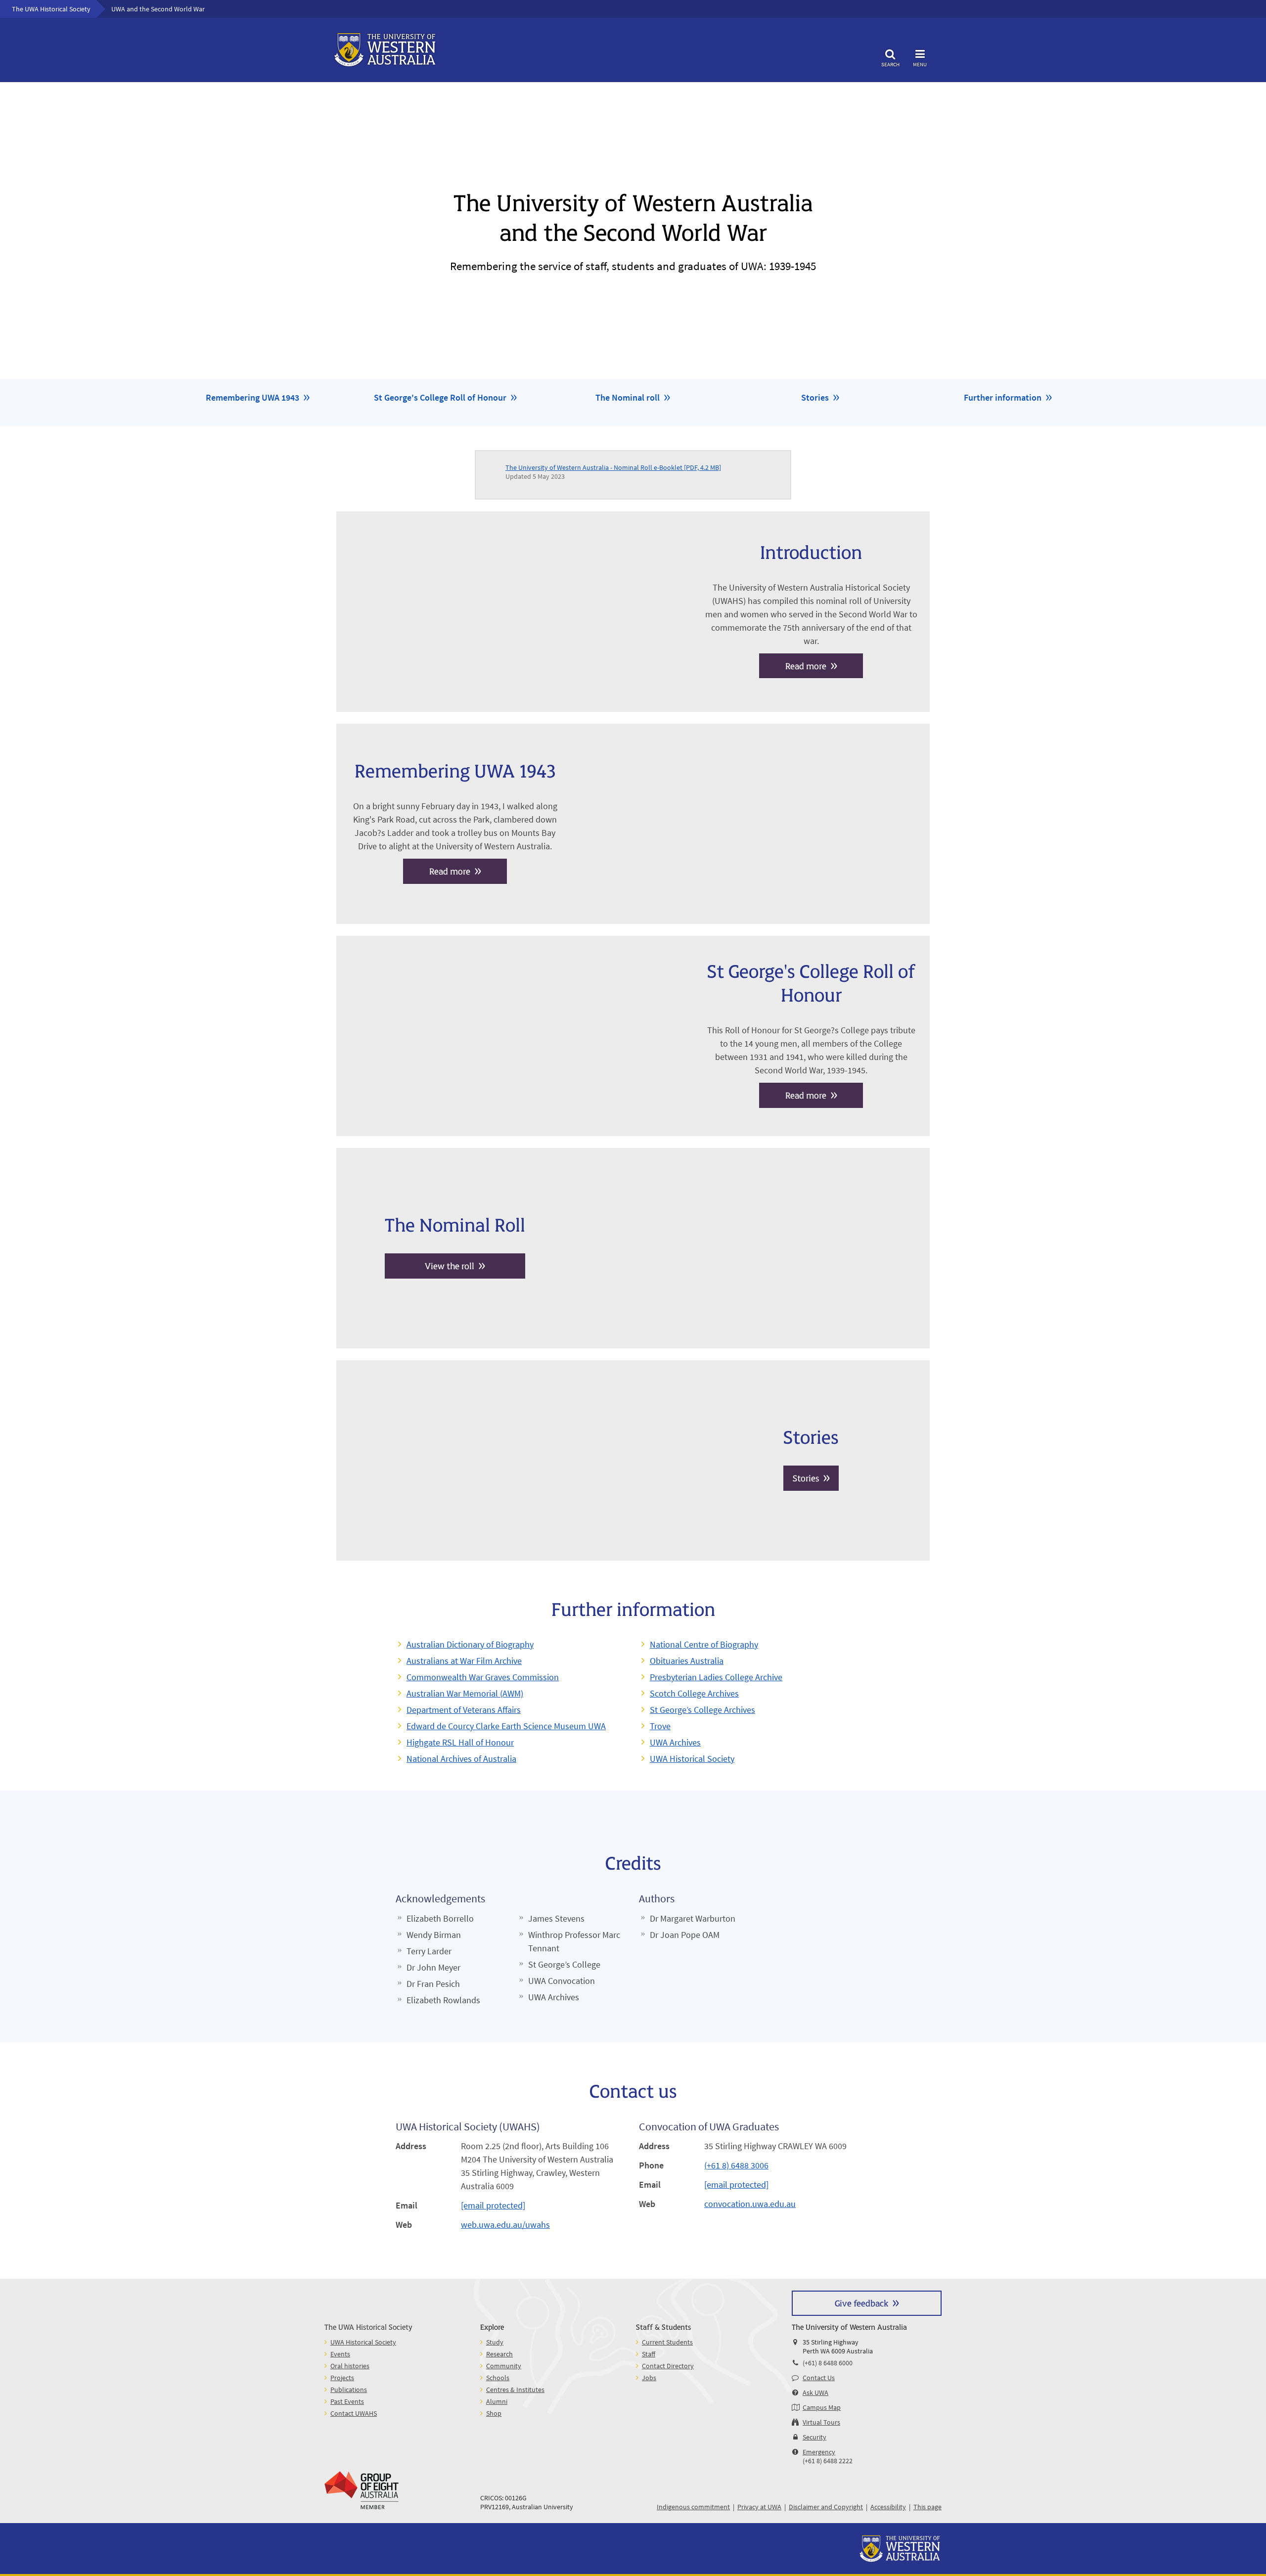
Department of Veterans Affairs (464, 1710)
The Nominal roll (628, 397)
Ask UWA (815, 2392)
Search (890, 64)
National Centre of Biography (704, 1644)
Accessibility (888, 2507)
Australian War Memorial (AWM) (465, 1693)
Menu (920, 64)
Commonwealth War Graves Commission (483, 1677)
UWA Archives (675, 1742)
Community (504, 2366)
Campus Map (822, 2407)
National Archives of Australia (461, 1759)
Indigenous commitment (693, 2507)
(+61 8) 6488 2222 (828, 2461)
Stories (815, 397)
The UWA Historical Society (51, 9)
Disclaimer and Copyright (826, 2507)
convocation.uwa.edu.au (750, 2204)
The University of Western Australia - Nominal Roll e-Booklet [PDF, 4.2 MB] (613, 467)
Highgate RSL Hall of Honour (460, 1742)
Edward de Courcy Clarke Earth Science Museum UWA (506, 1726)
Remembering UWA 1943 (252, 397)
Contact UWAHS (354, 2413)
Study (495, 2342)
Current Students (667, 2342)
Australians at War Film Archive (464, 1661)
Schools (498, 2378)
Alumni (497, 2401)
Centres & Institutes (515, 2390)
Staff (649, 2354)
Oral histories (350, 2366)
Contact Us (819, 2378)
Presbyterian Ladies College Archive (716, 1677)
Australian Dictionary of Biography (470, 1644)
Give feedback (861, 2303)
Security (814, 2437)
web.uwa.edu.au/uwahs (505, 2225)
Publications (349, 2390)
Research (499, 2354)
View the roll (450, 1265)
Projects (342, 2378)
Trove (660, 1726)
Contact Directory (668, 2366)
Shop (494, 2413)
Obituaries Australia (687, 1661)
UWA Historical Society (692, 1759)
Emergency (819, 2452)
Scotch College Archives (694, 1693)
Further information (1003, 397)
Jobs (649, 2378)
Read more (806, 666)
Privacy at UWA (759, 2507)
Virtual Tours (821, 2422)
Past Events (347, 2401)
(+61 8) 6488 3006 (736, 2165)
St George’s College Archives (702, 1710)
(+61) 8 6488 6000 (828, 2363)
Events (340, 2354)
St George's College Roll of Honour (440, 397)
